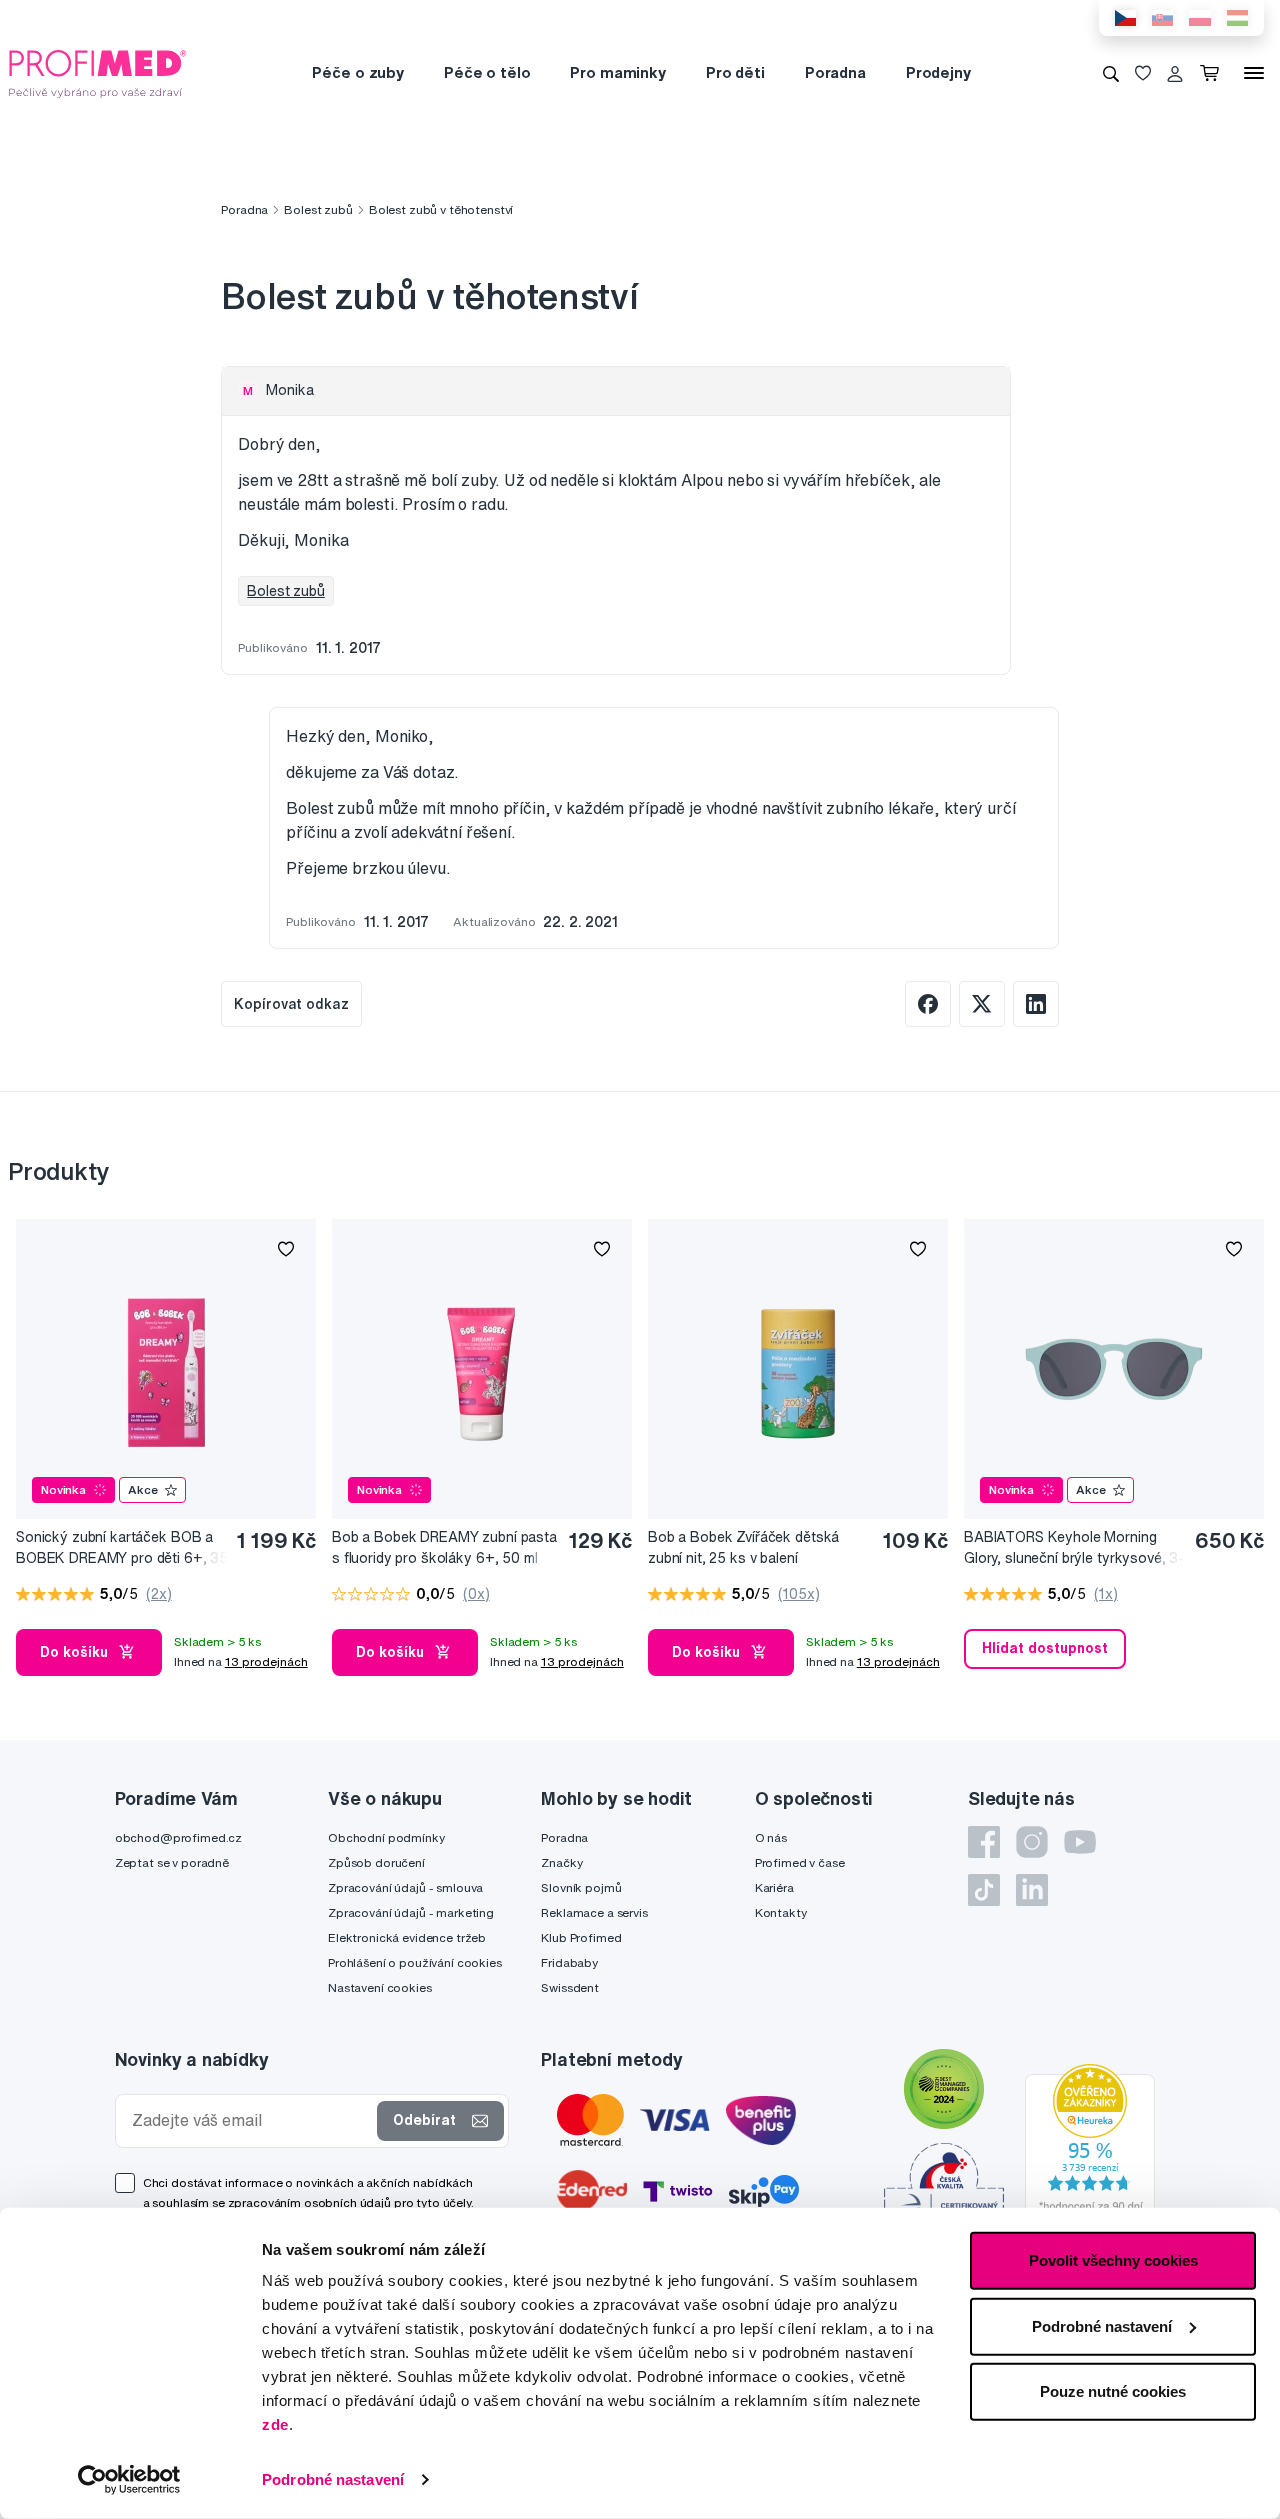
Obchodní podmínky (386, 1837)
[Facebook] (984, 1842)
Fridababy (569, 1962)
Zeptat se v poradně (172, 1862)
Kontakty (781, 1912)
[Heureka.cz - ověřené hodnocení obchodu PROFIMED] (1090, 2143)
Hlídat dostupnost (1045, 1648)
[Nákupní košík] (1213, 73)
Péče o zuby (357, 72)
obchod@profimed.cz (178, 1837)
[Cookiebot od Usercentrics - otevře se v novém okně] (129, 2480)
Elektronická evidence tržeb (407, 1937)
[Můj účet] (1175, 73)
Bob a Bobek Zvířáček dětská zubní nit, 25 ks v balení (743, 1547)
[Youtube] (1080, 1842)
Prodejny (938, 72)
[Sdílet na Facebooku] (928, 1004)
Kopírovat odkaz (291, 1004)
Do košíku (74, 1652)
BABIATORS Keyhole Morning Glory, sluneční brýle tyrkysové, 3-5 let (1074, 1548)
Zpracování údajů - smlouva (405, 1887)
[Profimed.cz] (98, 72)
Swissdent (570, 1987)
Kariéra (774, 1887)
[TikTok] (984, 1890)
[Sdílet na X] (982, 1004)
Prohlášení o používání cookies (415, 1962)
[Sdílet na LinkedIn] (1036, 1004)
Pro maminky (617, 72)
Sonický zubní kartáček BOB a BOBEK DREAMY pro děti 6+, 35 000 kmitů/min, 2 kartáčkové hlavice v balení (122, 1548)
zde (275, 2424)
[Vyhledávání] (1111, 73)
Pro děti (735, 72)
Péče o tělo (487, 72)
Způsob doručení (376, 1862)
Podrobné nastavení (333, 2479)
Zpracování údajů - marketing (411, 1912)
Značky (561, 1862)
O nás (771, 1837)
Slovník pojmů (581, 1887)
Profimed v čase (800, 1862)
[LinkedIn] (1032, 1890)
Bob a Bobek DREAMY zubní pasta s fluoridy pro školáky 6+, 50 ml (444, 1547)
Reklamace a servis (594, 1912)
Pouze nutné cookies (1113, 2391)
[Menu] (1254, 73)
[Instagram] (1032, 1842)
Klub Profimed (581, 1937)
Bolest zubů (318, 209)
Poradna (835, 72)
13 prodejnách (266, 1661)
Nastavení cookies (380, 1987)
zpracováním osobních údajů (309, 2202)
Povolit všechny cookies (1113, 2260)
